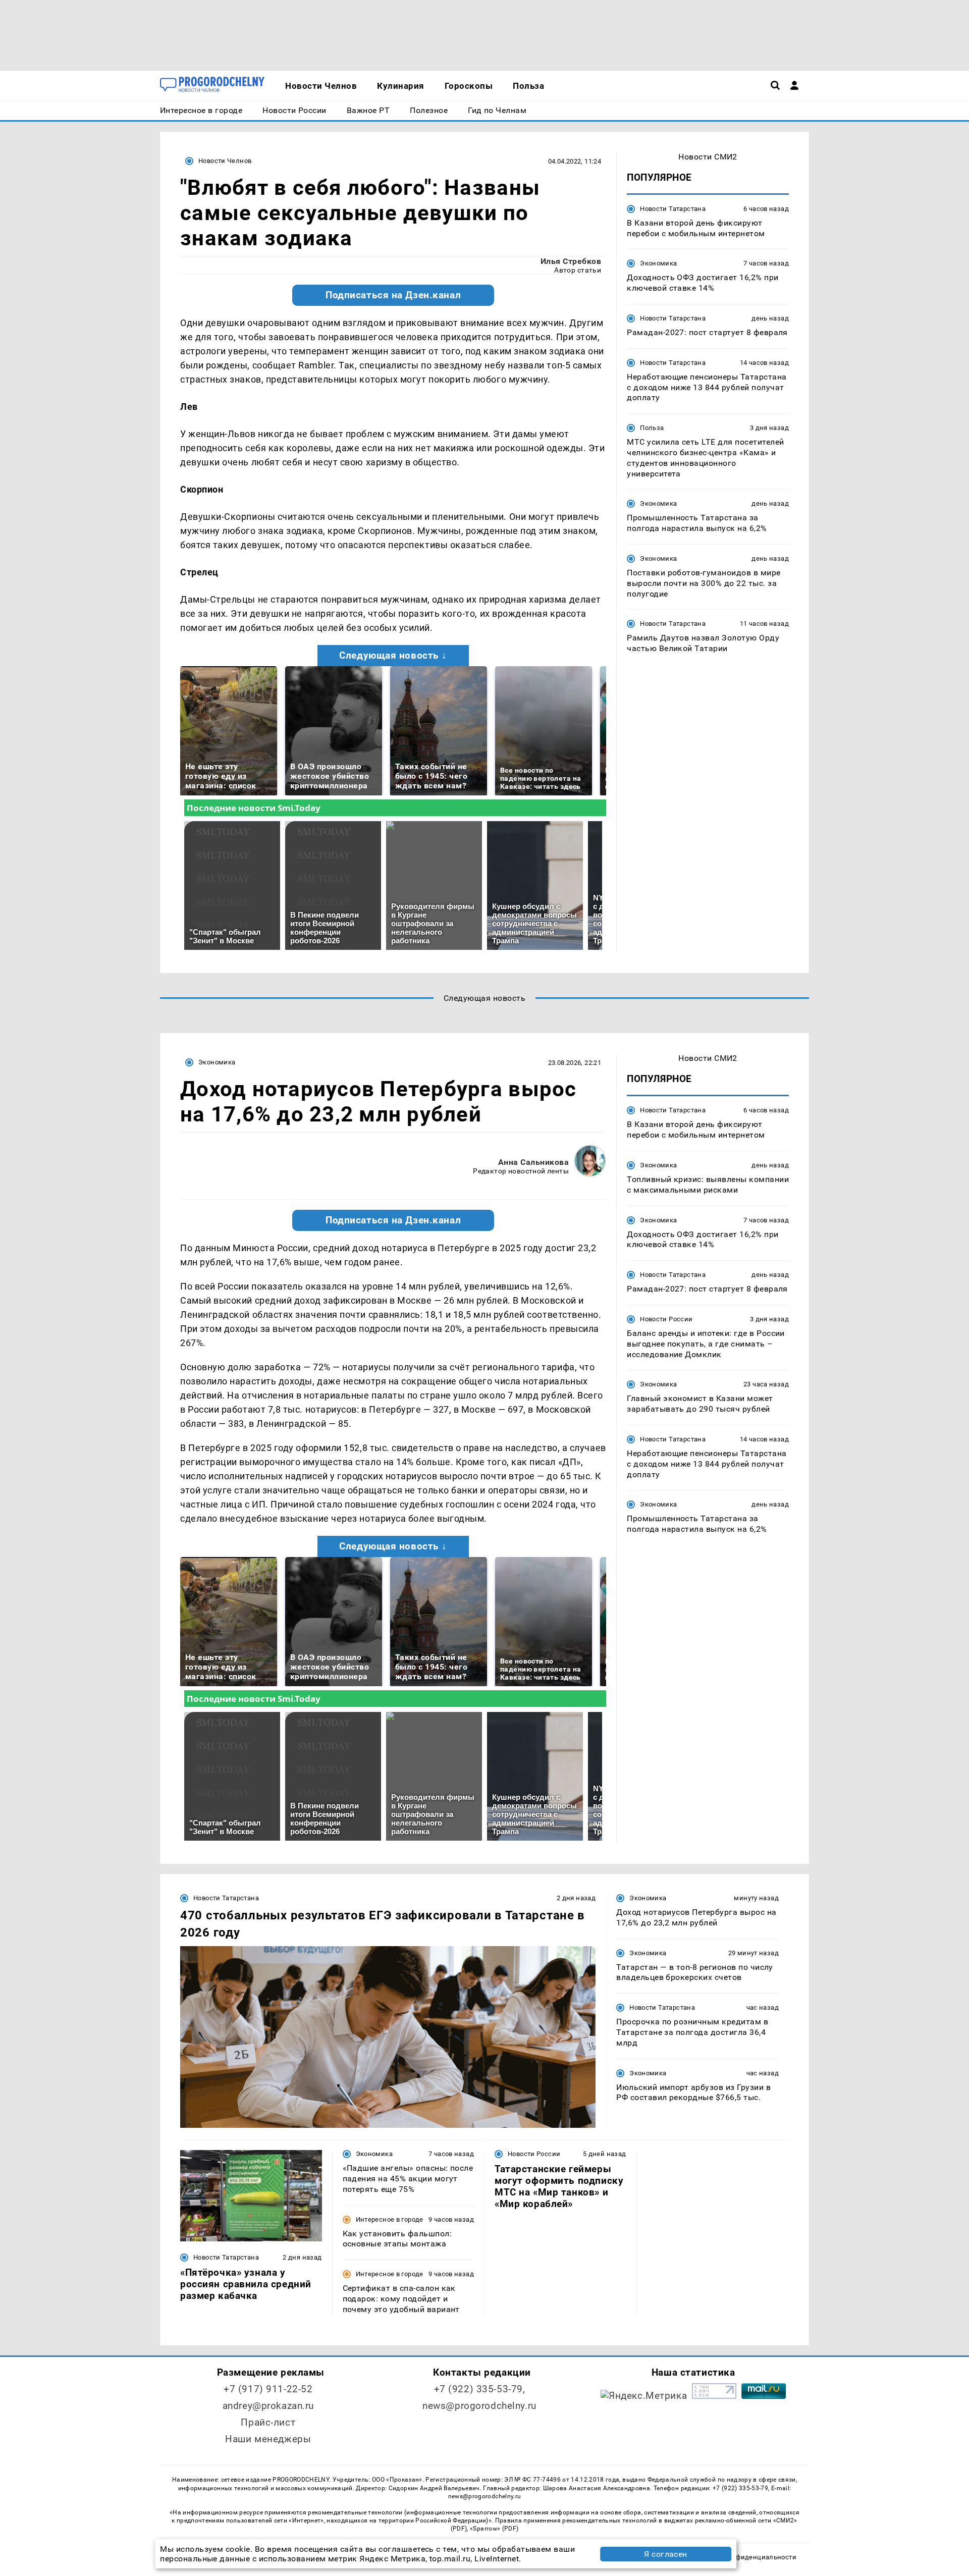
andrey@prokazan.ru (268, 2406)
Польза (652, 428)
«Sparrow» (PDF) (494, 2529)
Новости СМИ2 (708, 157)
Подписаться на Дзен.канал (393, 295)
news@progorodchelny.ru (479, 2406)
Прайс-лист (268, 2422)
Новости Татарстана (673, 209)
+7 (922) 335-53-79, (480, 2389)
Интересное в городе (390, 2219)
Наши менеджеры (268, 2439)
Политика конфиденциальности (744, 2557)
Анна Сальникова (533, 1162)
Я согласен (666, 2554)
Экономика (658, 264)
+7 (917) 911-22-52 (268, 2389)
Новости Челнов (225, 161)
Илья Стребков (571, 261)
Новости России (666, 1319)
